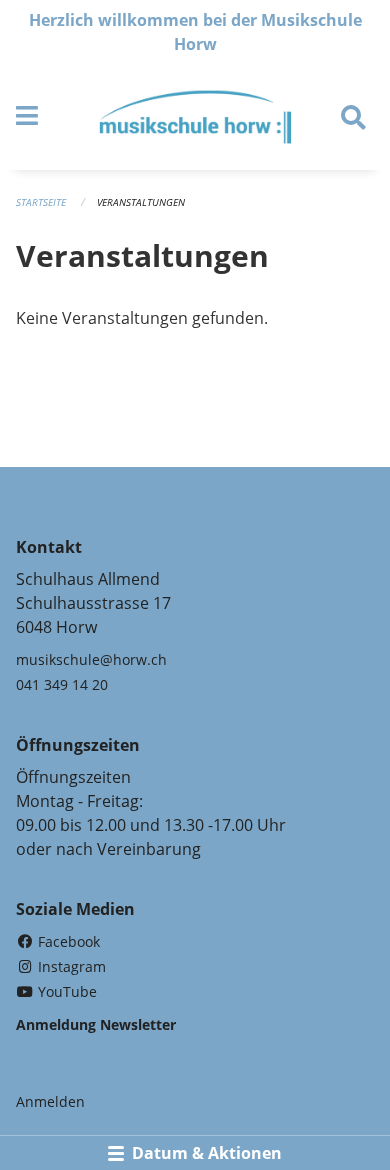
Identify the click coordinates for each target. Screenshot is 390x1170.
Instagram (70, 966)
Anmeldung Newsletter (96, 1024)
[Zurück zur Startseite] (195, 117)
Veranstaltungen (141, 202)
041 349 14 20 (62, 684)
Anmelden (50, 1101)
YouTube (65, 991)
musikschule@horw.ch (91, 659)
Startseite (41, 202)
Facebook (67, 941)
